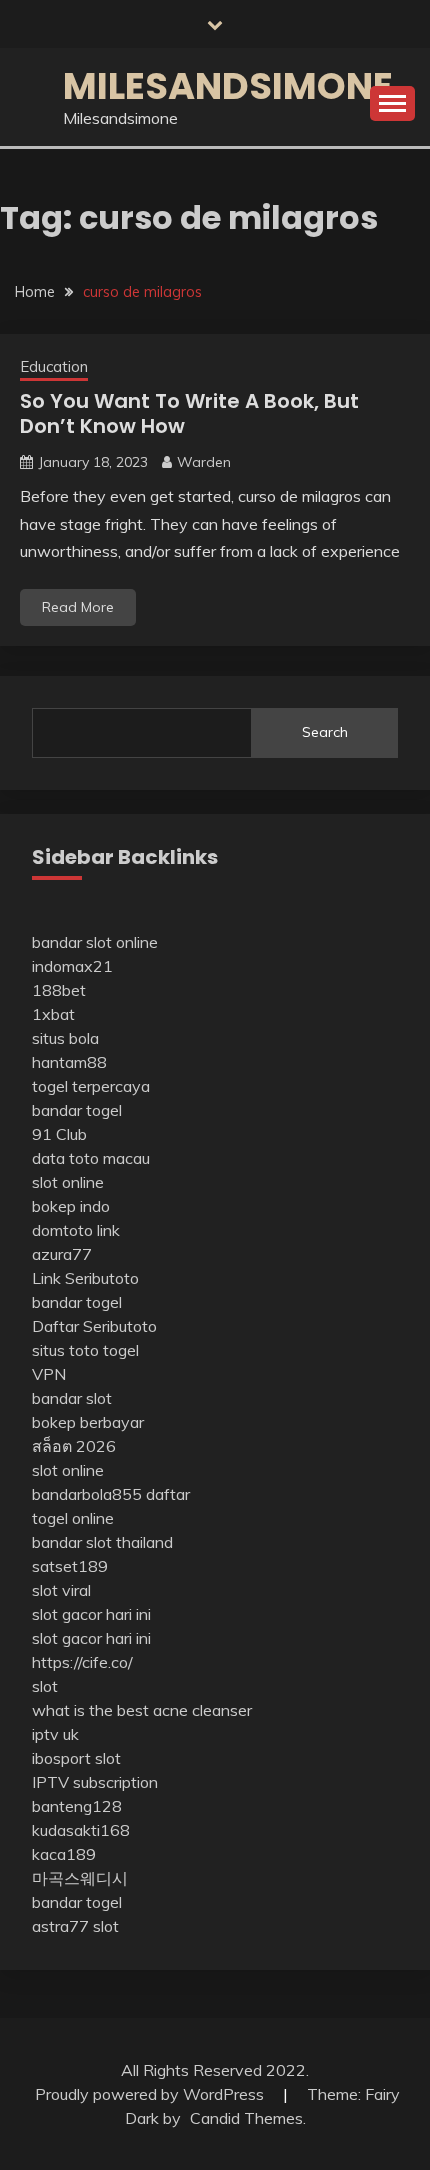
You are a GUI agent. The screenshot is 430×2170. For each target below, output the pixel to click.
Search (325, 732)
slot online (68, 1182)
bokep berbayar (88, 1422)
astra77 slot (75, 1926)
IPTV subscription (95, 1782)
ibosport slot (76, 1758)
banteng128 (77, 1806)
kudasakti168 (81, 1830)
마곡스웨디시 (80, 1878)
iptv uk (55, 1734)
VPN (49, 1374)
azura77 (62, 1254)
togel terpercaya (91, 1086)
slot (45, 1686)
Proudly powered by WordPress (151, 2094)
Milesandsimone (228, 86)
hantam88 (69, 1062)
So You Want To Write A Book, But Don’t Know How (189, 413)
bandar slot (72, 1398)
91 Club (59, 1134)
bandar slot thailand (102, 1542)
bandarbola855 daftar (111, 1494)
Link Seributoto (85, 1278)
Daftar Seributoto (94, 1326)
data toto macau (91, 1158)
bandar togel (77, 1110)
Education (54, 366)
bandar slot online (95, 942)
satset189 (70, 1566)
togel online (73, 1518)
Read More (78, 607)
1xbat (53, 1014)
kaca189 (64, 1854)
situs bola (65, 1038)
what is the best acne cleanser (142, 1710)
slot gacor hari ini (91, 1614)
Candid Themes (246, 2118)
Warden (204, 462)
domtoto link (76, 1230)
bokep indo (71, 1206)
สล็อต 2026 (74, 1446)
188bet (59, 990)
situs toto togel (85, 1350)
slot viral (61, 1590)
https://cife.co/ (82, 1662)
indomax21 (72, 966)
